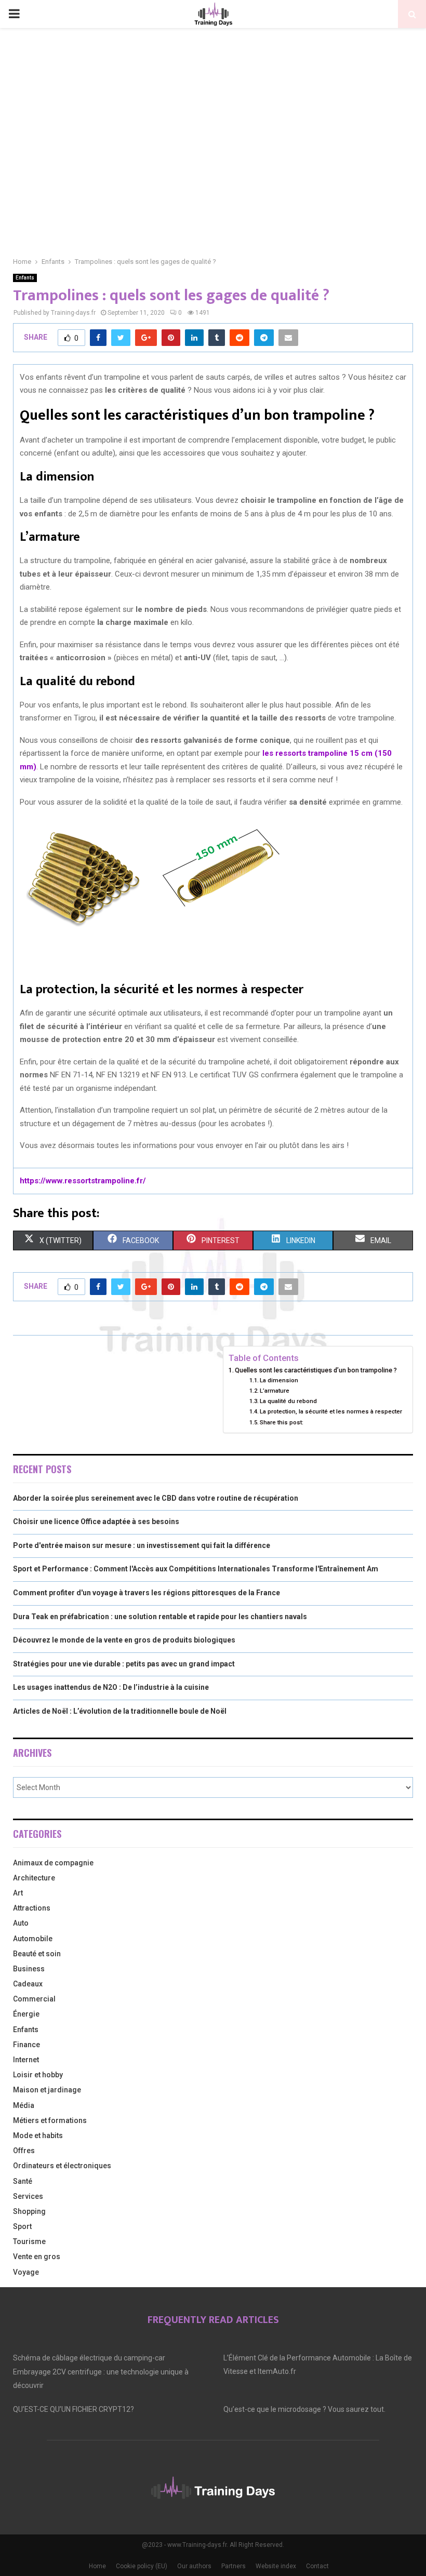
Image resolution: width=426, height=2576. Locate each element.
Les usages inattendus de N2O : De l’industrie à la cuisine (111, 1687)
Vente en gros (37, 2257)
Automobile (33, 1939)
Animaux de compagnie (53, 1863)
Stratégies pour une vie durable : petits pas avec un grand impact (124, 1664)
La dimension (279, 1380)
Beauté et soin (37, 1954)
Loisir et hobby (38, 2075)
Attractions (32, 1908)
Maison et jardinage (47, 2090)
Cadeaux (28, 1984)
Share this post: (282, 1422)
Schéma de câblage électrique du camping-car (89, 2358)
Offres (24, 2151)
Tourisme (29, 2241)
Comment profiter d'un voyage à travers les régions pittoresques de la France (147, 1593)
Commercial (34, 1999)
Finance (26, 2045)
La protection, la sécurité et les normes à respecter (331, 1411)
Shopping (29, 2211)
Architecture (34, 1878)
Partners (234, 2566)
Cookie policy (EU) (142, 2566)
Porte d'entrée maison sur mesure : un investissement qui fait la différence (142, 1545)
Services (28, 2196)
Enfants (25, 278)
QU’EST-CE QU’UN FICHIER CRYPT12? (74, 2409)
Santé (23, 2181)
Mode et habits (38, 2135)
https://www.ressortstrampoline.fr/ (83, 1181)
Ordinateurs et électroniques (62, 2166)
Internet (26, 2060)
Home (97, 2566)
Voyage (26, 2272)
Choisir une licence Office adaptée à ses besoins (96, 1521)
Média (24, 2105)
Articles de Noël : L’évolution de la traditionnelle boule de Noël (120, 1711)
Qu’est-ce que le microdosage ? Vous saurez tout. (304, 2409)
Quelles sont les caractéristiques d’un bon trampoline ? (316, 1370)
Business (29, 1969)
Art (18, 1893)
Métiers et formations (50, 2120)
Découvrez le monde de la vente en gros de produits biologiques (124, 1640)
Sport (22, 2226)
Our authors (194, 2566)
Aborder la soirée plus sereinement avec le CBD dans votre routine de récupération (156, 1498)
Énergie (26, 2014)
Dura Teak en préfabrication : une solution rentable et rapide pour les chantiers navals (160, 1617)
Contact (317, 2566)
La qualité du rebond (288, 1401)
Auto (21, 1923)
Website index (276, 2566)
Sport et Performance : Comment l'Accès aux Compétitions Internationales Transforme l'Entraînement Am (196, 1569)
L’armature (275, 1391)
